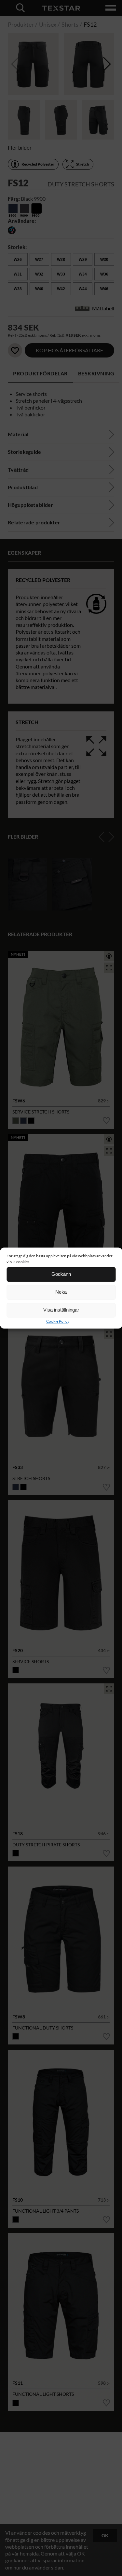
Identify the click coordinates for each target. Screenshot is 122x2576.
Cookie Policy (58, 1321)
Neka (61, 1292)
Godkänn (61, 1274)
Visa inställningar (61, 1310)
